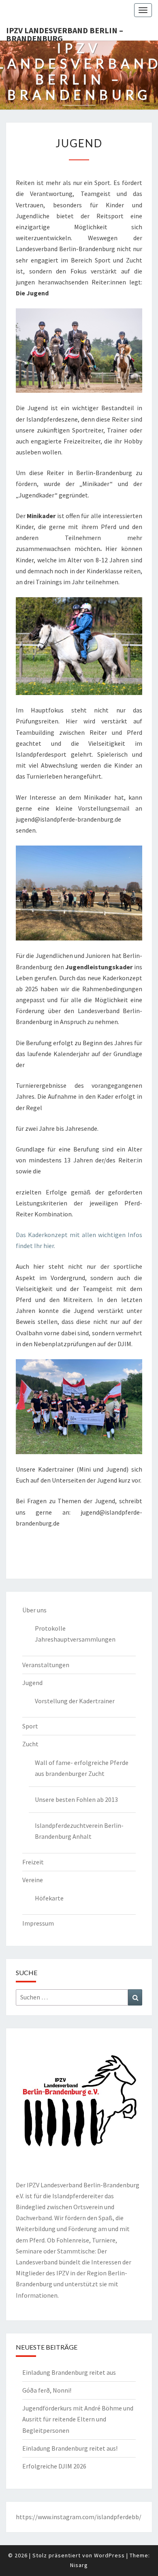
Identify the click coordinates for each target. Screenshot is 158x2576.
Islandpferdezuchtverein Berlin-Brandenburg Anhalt (79, 1831)
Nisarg (79, 2565)
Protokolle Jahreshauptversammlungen (75, 1634)
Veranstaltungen (46, 1665)
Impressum (38, 1923)
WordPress (109, 2555)
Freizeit (33, 1862)
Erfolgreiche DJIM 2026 (54, 2466)
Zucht (30, 1744)
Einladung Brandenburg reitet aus (69, 2372)
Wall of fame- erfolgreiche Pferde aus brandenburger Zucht (82, 1768)
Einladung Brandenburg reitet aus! (70, 2448)
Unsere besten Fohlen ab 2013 (76, 1799)
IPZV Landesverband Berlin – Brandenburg (65, 33)
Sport (30, 1726)
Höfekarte (49, 1898)
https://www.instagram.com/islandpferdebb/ (79, 2517)
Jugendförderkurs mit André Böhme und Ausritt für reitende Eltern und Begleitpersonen (78, 2419)
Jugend (32, 1683)
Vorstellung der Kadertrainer (75, 1701)
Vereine (33, 1880)
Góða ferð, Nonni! (47, 2390)
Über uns (34, 1610)
